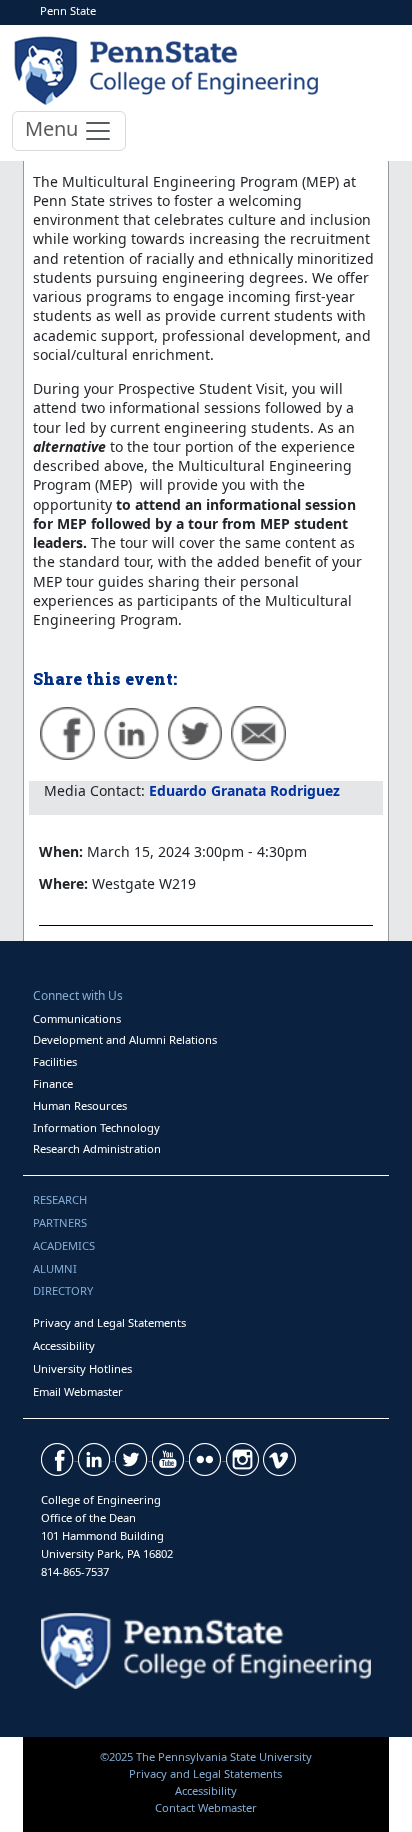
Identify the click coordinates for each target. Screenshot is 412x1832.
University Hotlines (82, 1368)
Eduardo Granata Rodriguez (244, 790)
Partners (60, 1222)
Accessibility (64, 1345)
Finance (53, 1083)
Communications (77, 1018)
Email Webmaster (78, 1391)
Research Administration (97, 1148)
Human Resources (80, 1105)
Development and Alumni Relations (125, 1039)
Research (60, 1199)
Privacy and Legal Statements (109, 1322)
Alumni (55, 1268)
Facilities (55, 1061)
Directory (63, 1290)
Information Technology (96, 1127)
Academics (64, 1245)
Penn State (68, 10)
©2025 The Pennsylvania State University (206, 1756)
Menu (54, 128)
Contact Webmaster (206, 1807)
